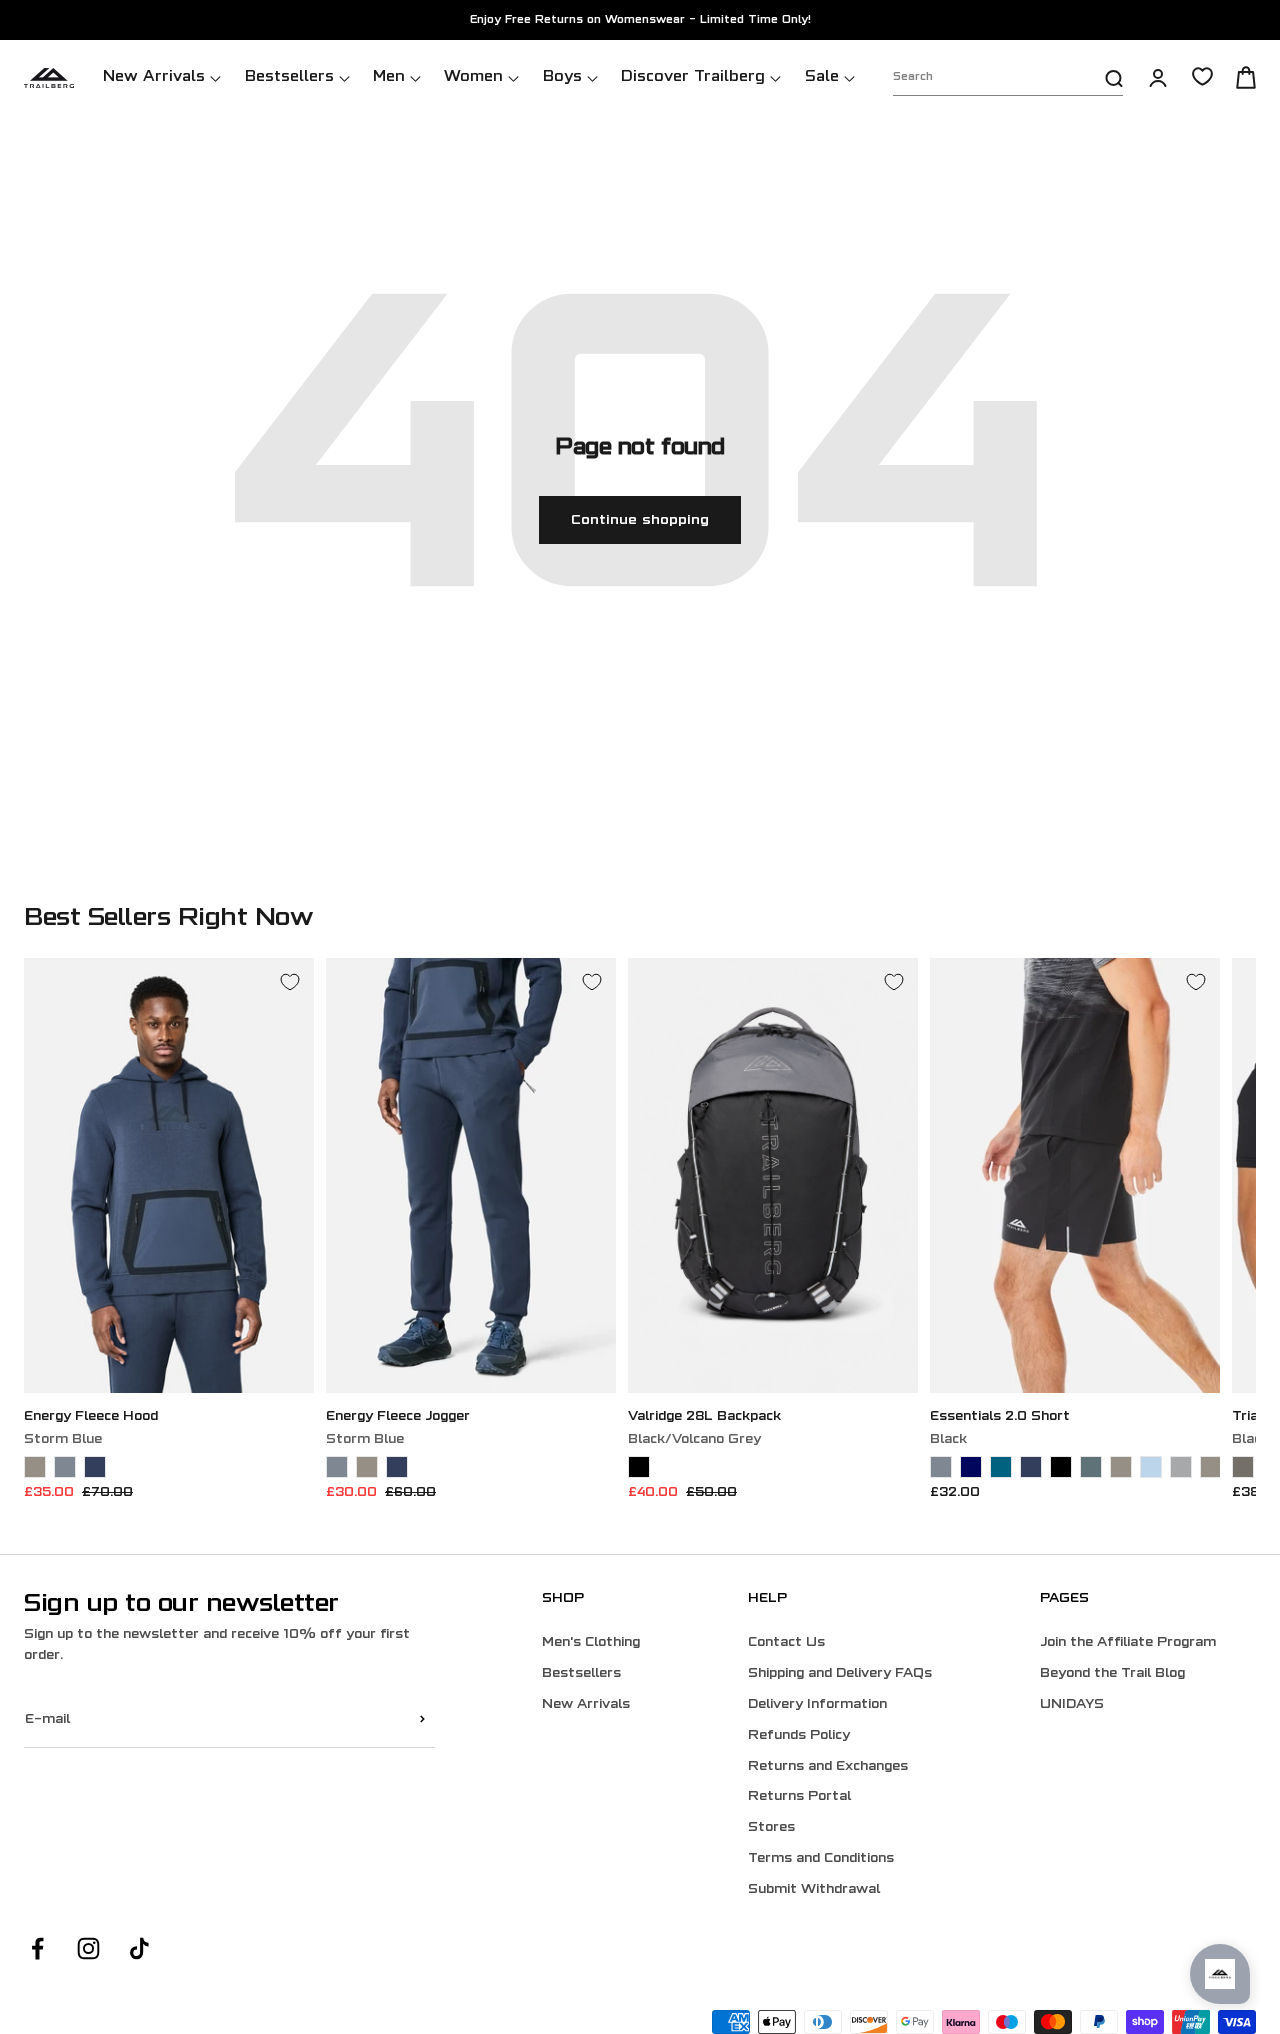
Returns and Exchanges (828, 1767)
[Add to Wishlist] (290, 982)
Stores (771, 1828)
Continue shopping (640, 520)
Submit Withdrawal (814, 1890)
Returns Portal (799, 1797)
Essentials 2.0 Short (1000, 1417)
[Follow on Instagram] (88, 1948)
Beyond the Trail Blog (1112, 1674)
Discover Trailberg (693, 77)
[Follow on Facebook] (37, 1948)
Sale (822, 77)
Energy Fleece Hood (91, 1417)
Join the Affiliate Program (1128, 1643)
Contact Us (786, 1643)
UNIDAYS (1072, 1705)
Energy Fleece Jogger (398, 1417)
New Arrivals (154, 77)
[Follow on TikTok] (139, 1948)
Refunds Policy (799, 1736)
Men (389, 77)
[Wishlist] (1202, 76)
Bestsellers (289, 77)
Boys (562, 77)
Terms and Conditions (821, 1859)
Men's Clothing (591, 1643)
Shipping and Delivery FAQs (840, 1674)
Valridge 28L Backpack (704, 1417)
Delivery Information (817, 1705)
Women (473, 77)
